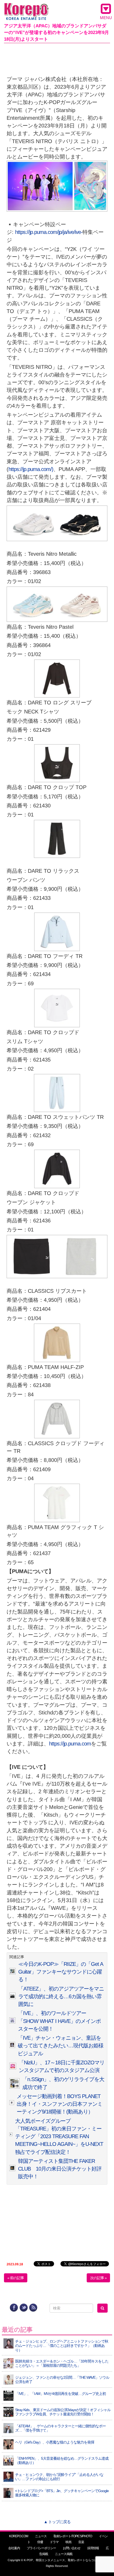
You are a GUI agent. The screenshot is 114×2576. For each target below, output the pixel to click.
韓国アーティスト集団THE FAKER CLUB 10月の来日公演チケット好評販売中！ (60, 2169)
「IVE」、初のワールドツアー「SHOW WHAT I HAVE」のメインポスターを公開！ (59, 2021)
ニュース (41, 2536)
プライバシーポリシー (41, 2548)
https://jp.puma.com (70, 1744)
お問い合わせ (72, 2548)
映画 (68, 2542)
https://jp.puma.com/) (31, 469)
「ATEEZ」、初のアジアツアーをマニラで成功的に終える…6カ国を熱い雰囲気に (61, 1997)
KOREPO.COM (19, 2536)
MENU (106, 18)
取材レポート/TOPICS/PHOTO (73, 2536)
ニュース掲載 (64, 2554)
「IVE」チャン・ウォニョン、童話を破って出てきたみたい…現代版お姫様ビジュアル (61, 2046)
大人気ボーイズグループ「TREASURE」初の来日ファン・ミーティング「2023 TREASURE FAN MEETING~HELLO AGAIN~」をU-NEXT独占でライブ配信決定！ (59, 2136)
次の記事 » (98, 2278)
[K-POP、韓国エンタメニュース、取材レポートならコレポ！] (26, 8)
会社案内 (14, 2548)
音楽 (81, 2542)
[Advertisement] (57, 58)
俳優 (40, 2542)
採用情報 (93, 2548)
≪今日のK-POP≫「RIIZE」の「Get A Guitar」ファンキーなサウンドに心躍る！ (61, 1972)
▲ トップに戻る (57, 2522)
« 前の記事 (16, 2278)
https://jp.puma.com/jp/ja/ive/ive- (49, 232)
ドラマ (54, 2542)
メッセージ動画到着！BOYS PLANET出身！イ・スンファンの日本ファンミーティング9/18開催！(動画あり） (60, 2104)
